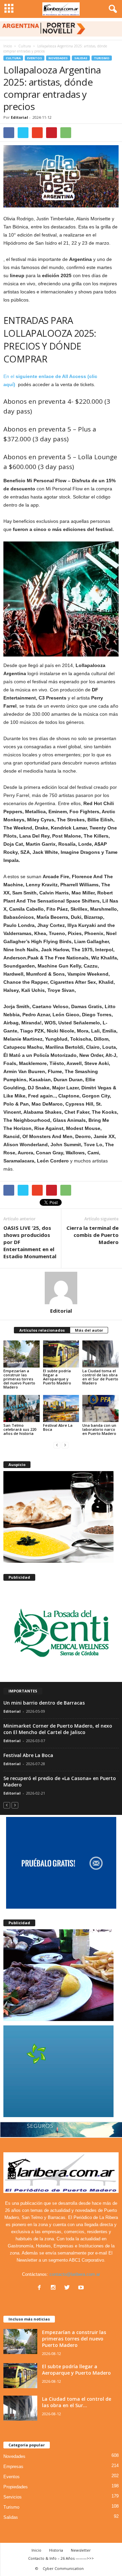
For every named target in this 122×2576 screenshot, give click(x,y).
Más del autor (89, 1330)
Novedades (58, 58)
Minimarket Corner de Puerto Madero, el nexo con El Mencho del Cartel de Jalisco (58, 1729)
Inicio (8, 46)
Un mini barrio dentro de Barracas (44, 1703)
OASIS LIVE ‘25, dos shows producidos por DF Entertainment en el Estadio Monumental (30, 1242)
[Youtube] (82, 2288)
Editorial (19, 117)
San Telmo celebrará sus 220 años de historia (20, 1429)
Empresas (13, 2467)
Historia (56, 2550)
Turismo (102, 58)
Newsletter (81, 2550)
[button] (111, 9)
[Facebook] (41, 2288)
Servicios (13, 2497)
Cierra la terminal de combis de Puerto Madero (93, 1235)
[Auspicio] (61, 1517)
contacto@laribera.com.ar (75, 2274)
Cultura (13, 58)
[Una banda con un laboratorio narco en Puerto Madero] (100, 1408)
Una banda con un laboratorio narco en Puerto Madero (99, 1429)
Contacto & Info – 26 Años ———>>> (61, 2558)
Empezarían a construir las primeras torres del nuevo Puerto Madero (19, 1379)
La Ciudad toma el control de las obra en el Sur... (77, 2402)
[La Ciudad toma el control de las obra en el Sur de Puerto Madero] (100, 1354)
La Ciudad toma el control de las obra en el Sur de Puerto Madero (100, 1377)
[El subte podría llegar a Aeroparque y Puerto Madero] (61, 1354)
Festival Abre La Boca (58, 1427)
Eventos (35, 58)
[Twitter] (69, 2288)
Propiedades (16, 2487)
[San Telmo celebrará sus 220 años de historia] (22, 1408)
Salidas (81, 58)
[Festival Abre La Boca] (61, 1408)
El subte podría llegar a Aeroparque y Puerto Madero (57, 1377)
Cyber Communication (63, 2568)
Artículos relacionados (42, 1330)
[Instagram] (55, 2288)
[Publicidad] (61, 1632)
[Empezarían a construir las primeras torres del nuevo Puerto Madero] (22, 1354)
